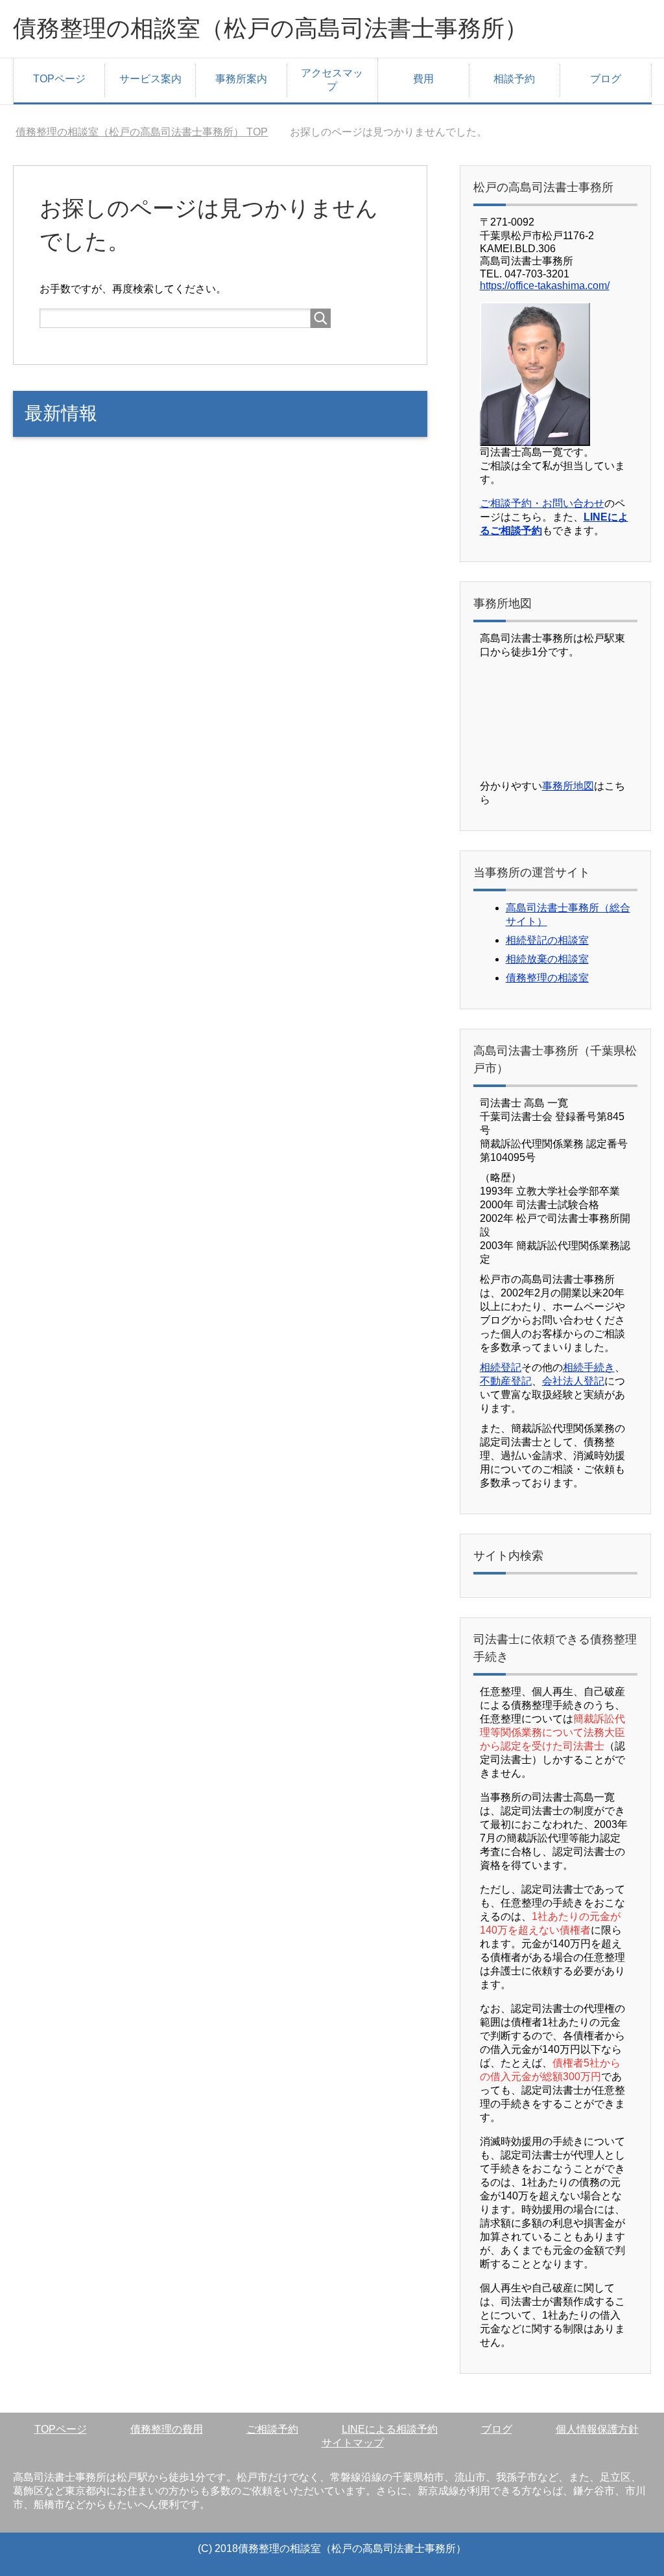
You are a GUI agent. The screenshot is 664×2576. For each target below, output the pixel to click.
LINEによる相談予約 (390, 2429)
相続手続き (589, 1367)
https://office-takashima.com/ (545, 286)
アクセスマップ (332, 80)
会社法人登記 (573, 1381)
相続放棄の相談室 (547, 959)
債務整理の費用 (167, 2429)
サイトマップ (353, 2443)
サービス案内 (150, 79)
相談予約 (514, 79)
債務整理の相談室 (547, 978)
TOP (142, 132)
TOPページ (59, 79)
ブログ (606, 79)
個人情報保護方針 (597, 2429)
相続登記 (501, 1367)
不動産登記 (506, 1381)
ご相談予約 (272, 2429)
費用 (423, 79)
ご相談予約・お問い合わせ (542, 503)
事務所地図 (568, 786)
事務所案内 (241, 79)
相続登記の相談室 (547, 940)
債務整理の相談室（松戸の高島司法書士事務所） (270, 28)
